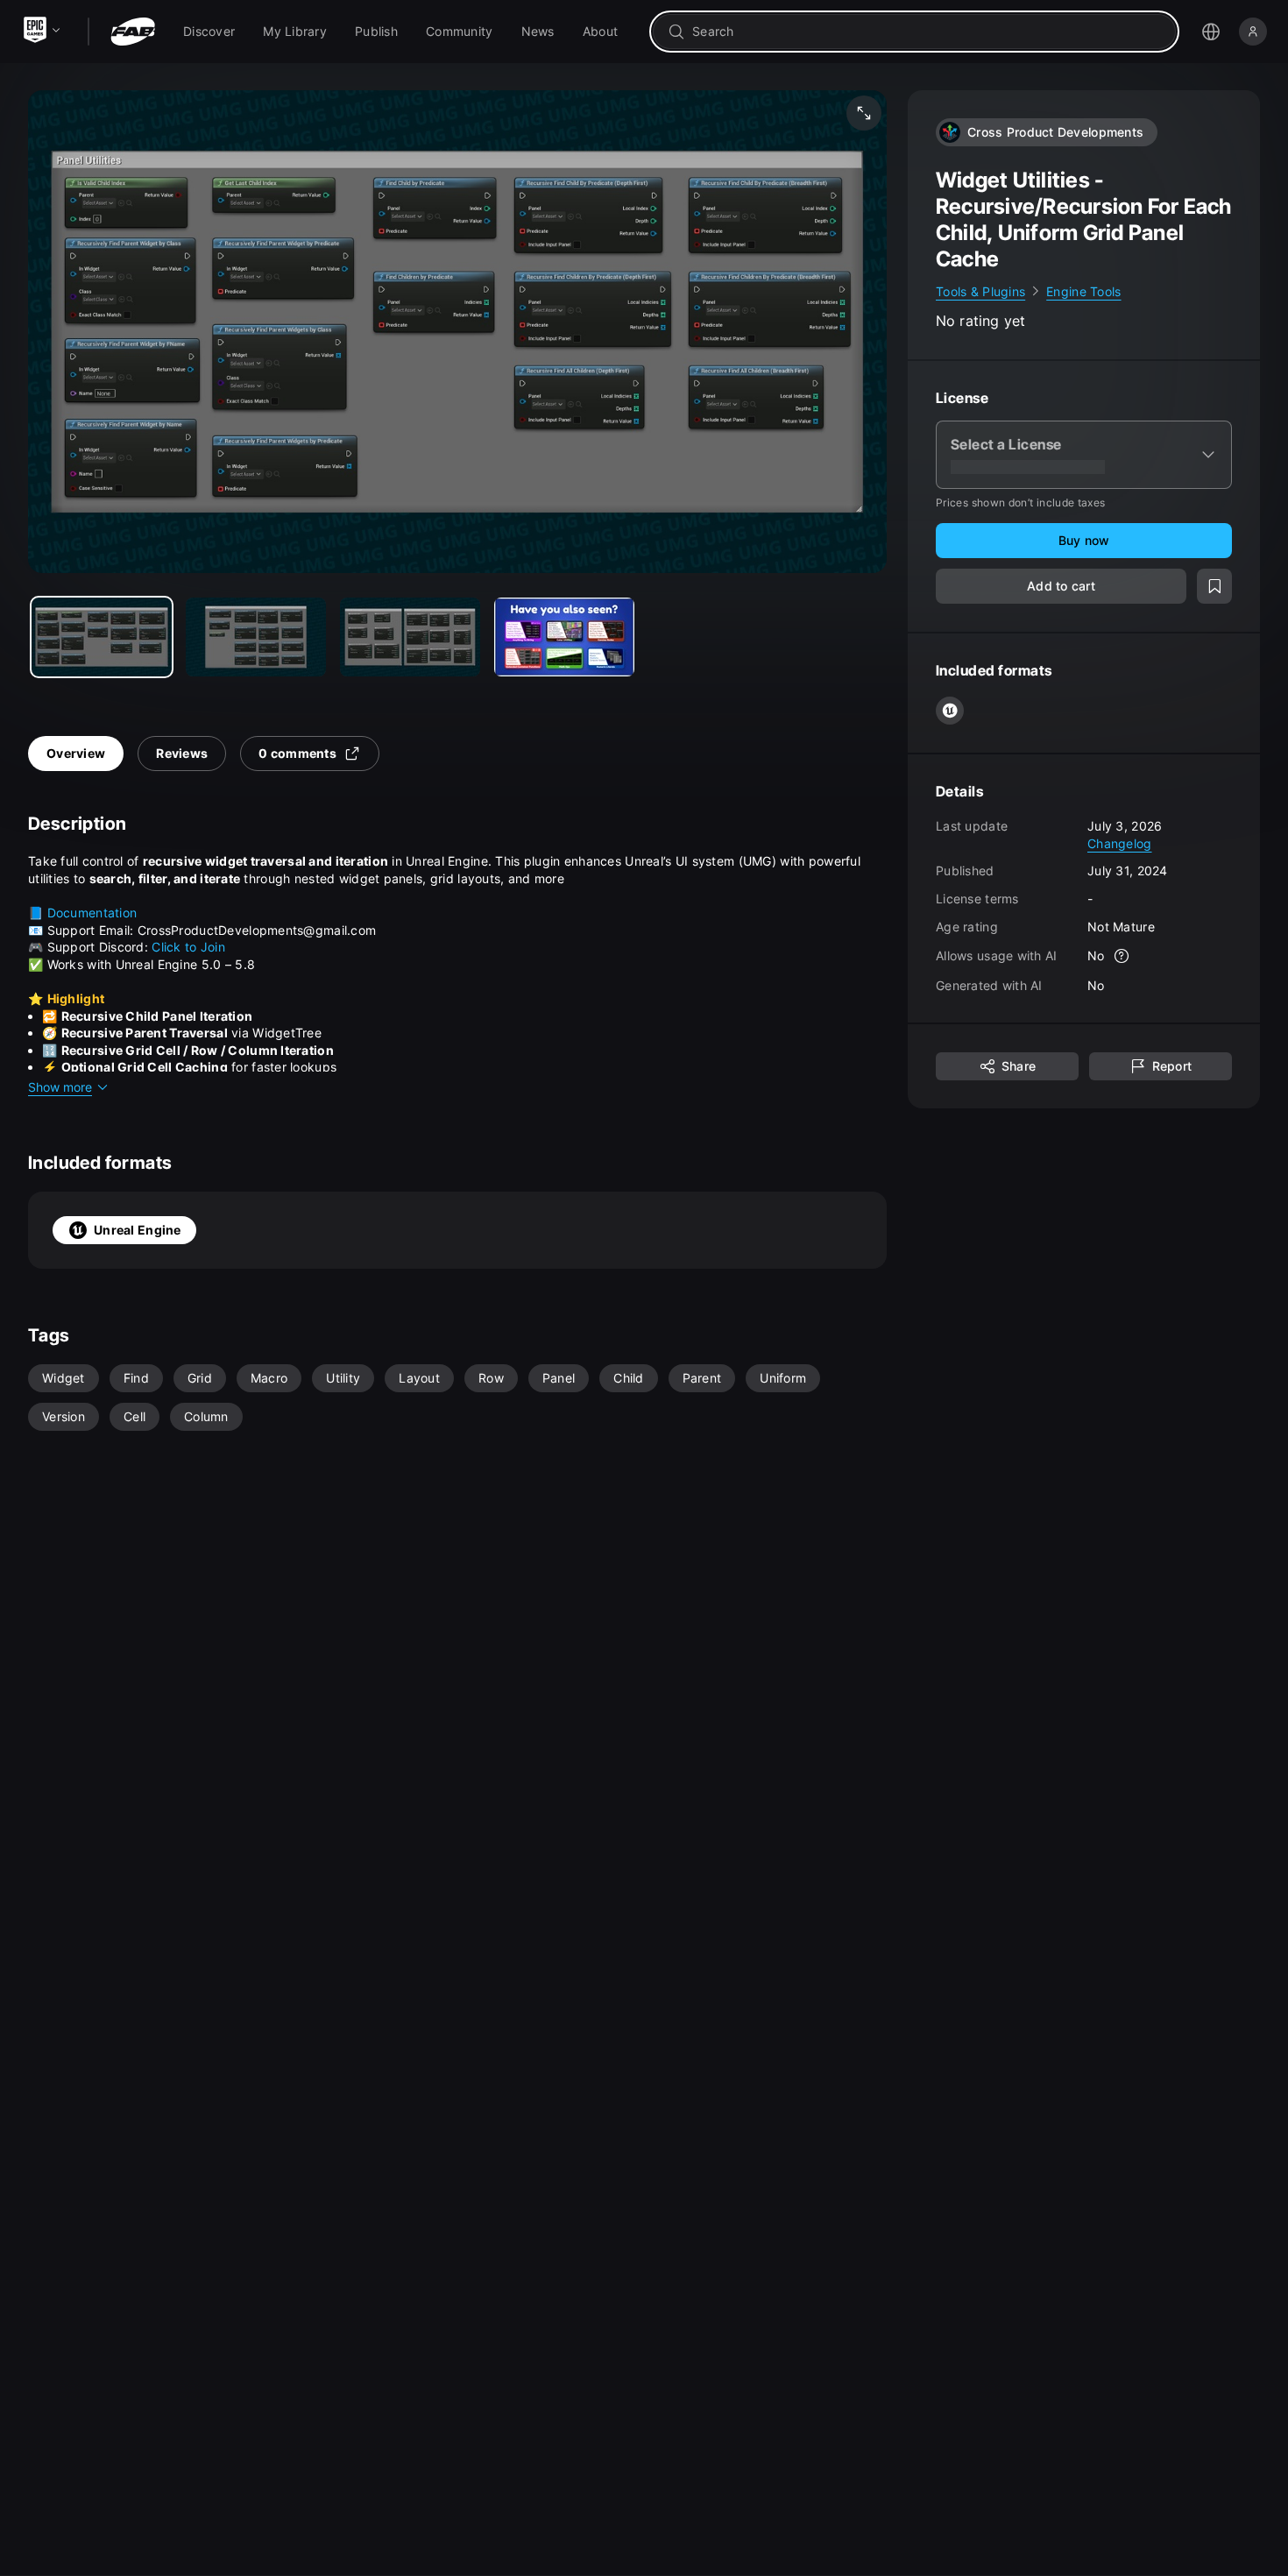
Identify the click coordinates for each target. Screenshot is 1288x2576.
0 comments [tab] (297, 753)
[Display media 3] (564, 637)
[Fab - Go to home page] (133, 32)
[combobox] (927, 32)
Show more (60, 1087)
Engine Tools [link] (1083, 291)
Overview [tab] (76, 753)
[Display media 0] (102, 637)
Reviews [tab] (182, 753)
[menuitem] (209, 32)
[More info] (1122, 957)
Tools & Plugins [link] (980, 291)
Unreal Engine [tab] (138, 1230)
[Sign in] (1253, 32)
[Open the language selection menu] (1211, 32)
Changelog (1120, 843)
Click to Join (188, 947)
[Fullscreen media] (864, 113)
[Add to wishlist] (1214, 587)
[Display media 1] (256, 637)
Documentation (92, 913)
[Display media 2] (410, 637)
